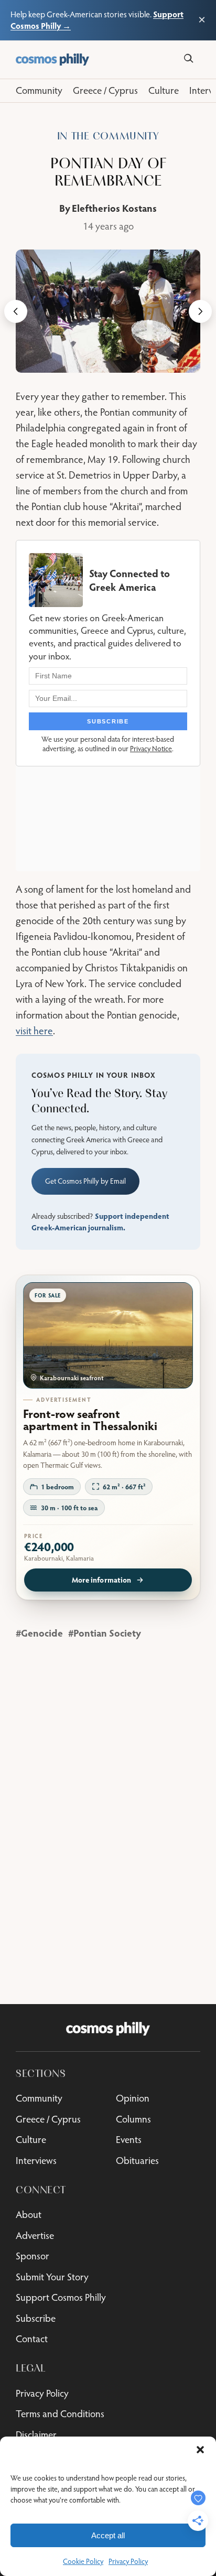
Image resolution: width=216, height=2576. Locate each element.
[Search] (188, 58)
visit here (34, 1030)
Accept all (108, 2535)
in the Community (108, 136)
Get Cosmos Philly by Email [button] (85, 1181)
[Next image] (200, 311)
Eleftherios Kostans (114, 208)
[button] (200, 2450)
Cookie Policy (83, 2561)
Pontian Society (107, 1633)
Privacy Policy (128, 2561)
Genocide (42, 1633)
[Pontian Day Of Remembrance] (108, 311)
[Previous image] (16, 311)
